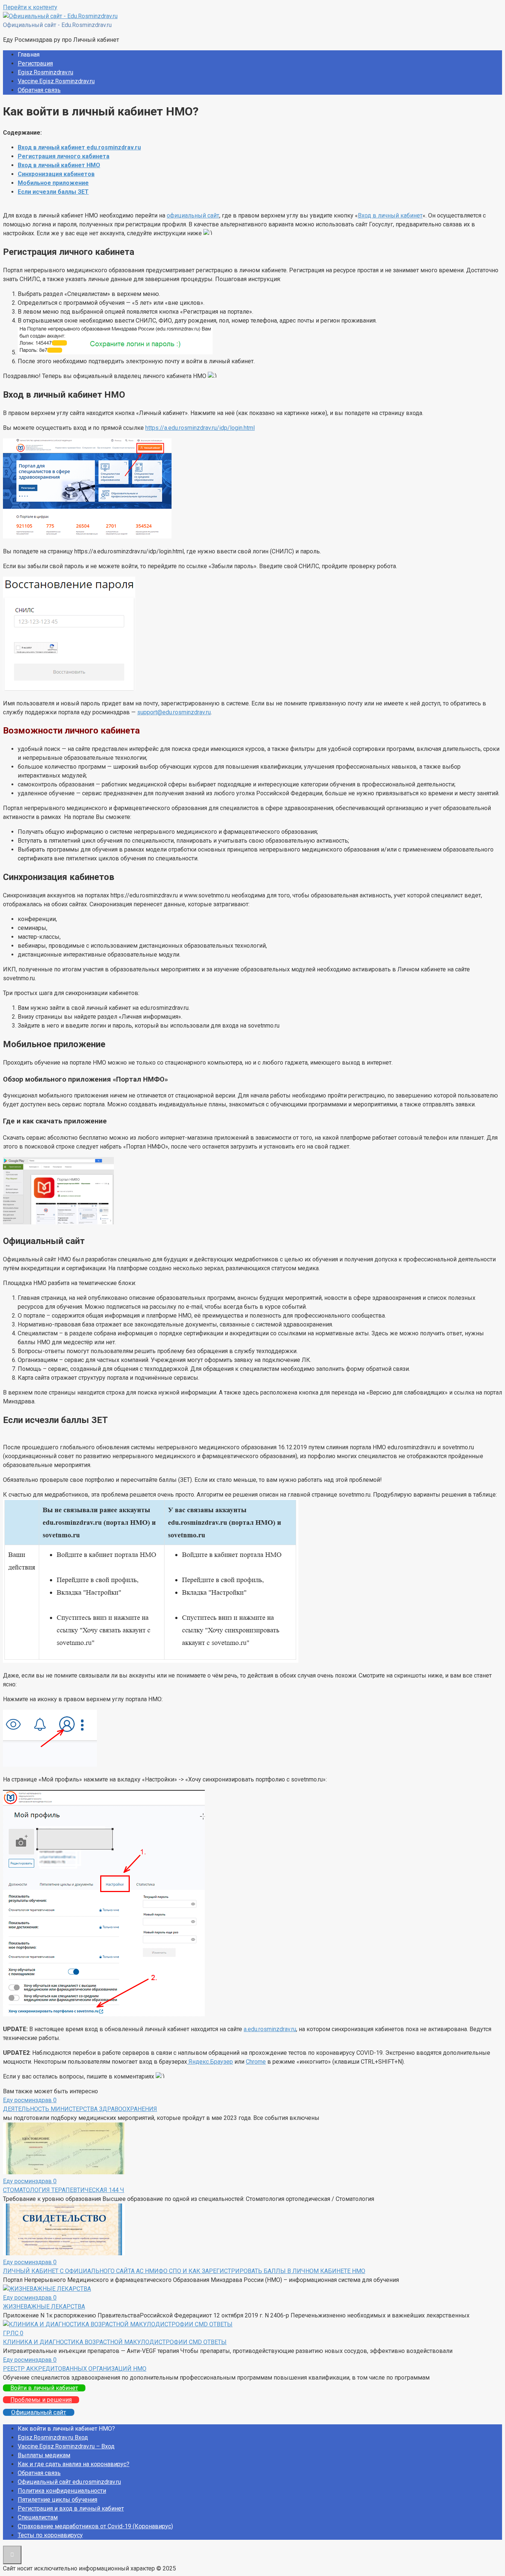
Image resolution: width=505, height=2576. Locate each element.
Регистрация (35, 63)
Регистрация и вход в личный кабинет (71, 2508)
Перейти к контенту (30, 7)
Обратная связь (39, 90)
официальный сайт (193, 215)
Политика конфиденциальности (62, 2491)
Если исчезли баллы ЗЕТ (53, 192)
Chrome (256, 2062)
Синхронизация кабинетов (56, 174)
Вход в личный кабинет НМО (59, 165)
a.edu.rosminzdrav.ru (270, 2029)
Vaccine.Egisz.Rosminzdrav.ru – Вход (66, 2446)
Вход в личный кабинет (390, 215)
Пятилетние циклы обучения (57, 2500)
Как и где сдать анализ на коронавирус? (74, 2464)
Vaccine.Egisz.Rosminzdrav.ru (56, 81)
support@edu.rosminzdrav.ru (174, 712)
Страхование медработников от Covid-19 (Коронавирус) (95, 2526)
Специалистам (38, 2517)
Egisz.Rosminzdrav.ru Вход (53, 2437)
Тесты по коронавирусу (50, 2535)
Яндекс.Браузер (210, 2062)
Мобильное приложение (53, 183)
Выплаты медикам (44, 2455)
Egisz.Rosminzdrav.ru (45, 72)
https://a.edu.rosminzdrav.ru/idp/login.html (200, 428)
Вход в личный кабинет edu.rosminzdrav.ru (79, 147)
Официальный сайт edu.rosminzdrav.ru (69, 2482)
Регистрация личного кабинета (64, 156)
